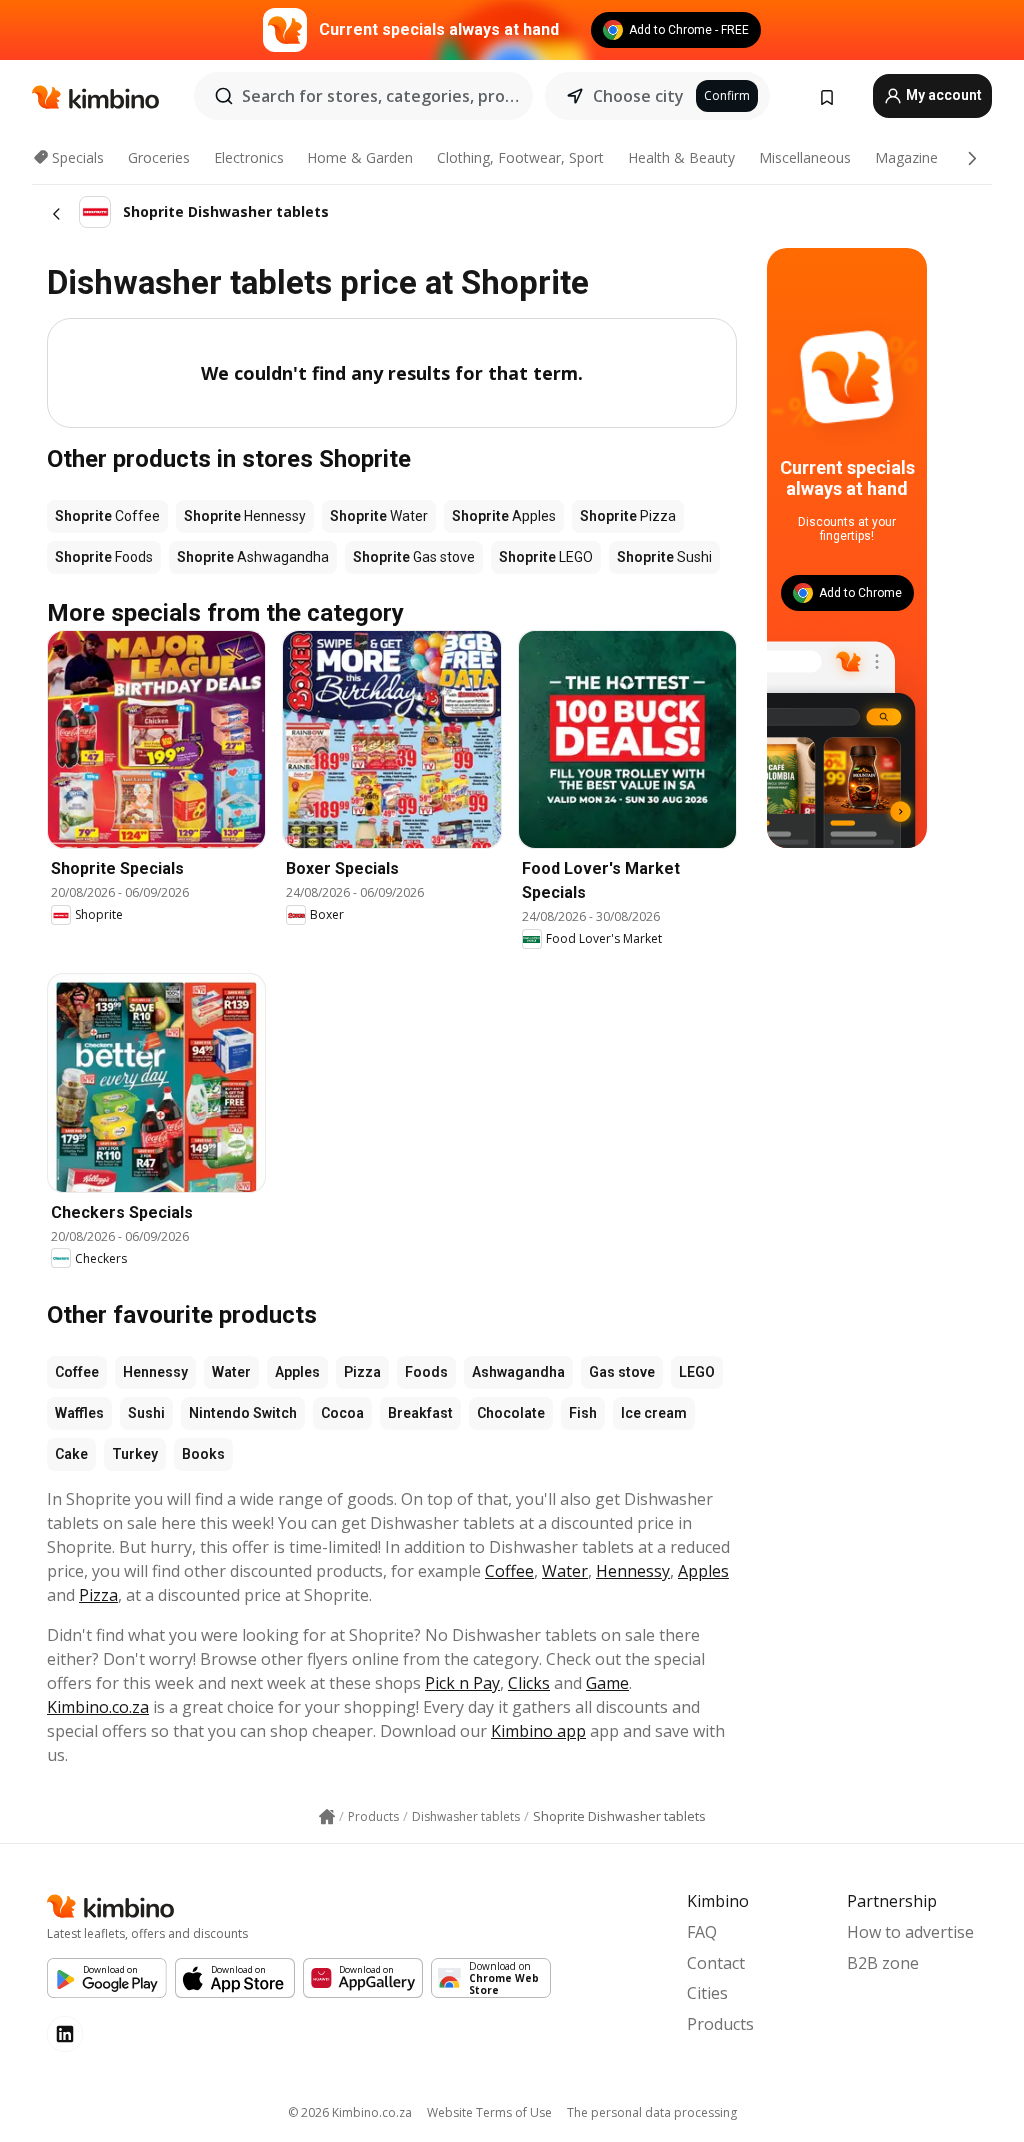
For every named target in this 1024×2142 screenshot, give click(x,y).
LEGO (697, 1372)
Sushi (146, 1413)
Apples (297, 1372)
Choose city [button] (638, 96)
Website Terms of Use (489, 2112)
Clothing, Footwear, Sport (520, 157)
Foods (426, 1372)
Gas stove (622, 1372)
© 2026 (350, 2112)
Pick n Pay (462, 1683)
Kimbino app (538, 1731)
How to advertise (910, 1932)
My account (942, 95)
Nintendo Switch (243, 1413)
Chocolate (511, 1413)
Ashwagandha (518, 1372)
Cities (707, 1993)
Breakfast (420, 1413)
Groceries (159, 157)
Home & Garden (360, 157)
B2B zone (883, 1963)
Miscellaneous (805, 157)
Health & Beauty (681, 157)
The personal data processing (652, 2112)
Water (231, 1372)
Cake (71, 1454)
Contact (716, 1963)
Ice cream (654, 1413)
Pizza (362, 1372)
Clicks (529, 1683)
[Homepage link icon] (327, 1817)
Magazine (906, 157)
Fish (583, 1413)
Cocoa (342, 1413)
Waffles (79, 1413)
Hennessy (155, 1372)
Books (203, 1454)
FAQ (702, 1932)
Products (720, 2024)
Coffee (77, 1372)
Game (607, 1683)
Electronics (249, 157)
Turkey (135, 1454)
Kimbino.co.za (98, 1707)
